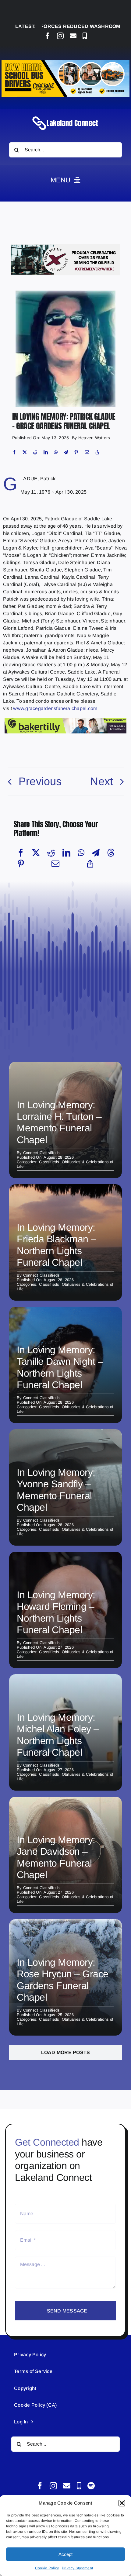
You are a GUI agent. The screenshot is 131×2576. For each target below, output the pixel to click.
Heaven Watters (94, 438)
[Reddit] (35, 452)
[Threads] (111, 853)
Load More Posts (66, 2052)
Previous (40, 781)
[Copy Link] (97, 452)
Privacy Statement (77, 2568)
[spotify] (91, 2486)
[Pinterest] (76, 452)
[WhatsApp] (56, 452)
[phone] (85, 36)
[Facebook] (14, 452)
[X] (25, 452)
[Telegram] (66, 452)
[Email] (87, 452)
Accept (65, 2554)
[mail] (73, 36)
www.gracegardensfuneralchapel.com (55, 708)
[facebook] (48, 36)
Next (102, 781)
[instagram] (60, 36)
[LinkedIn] (46, 452)
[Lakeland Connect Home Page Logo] (65, 116)
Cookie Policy (47, 2568)
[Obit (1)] (65, 293)
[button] (122, 2503)
